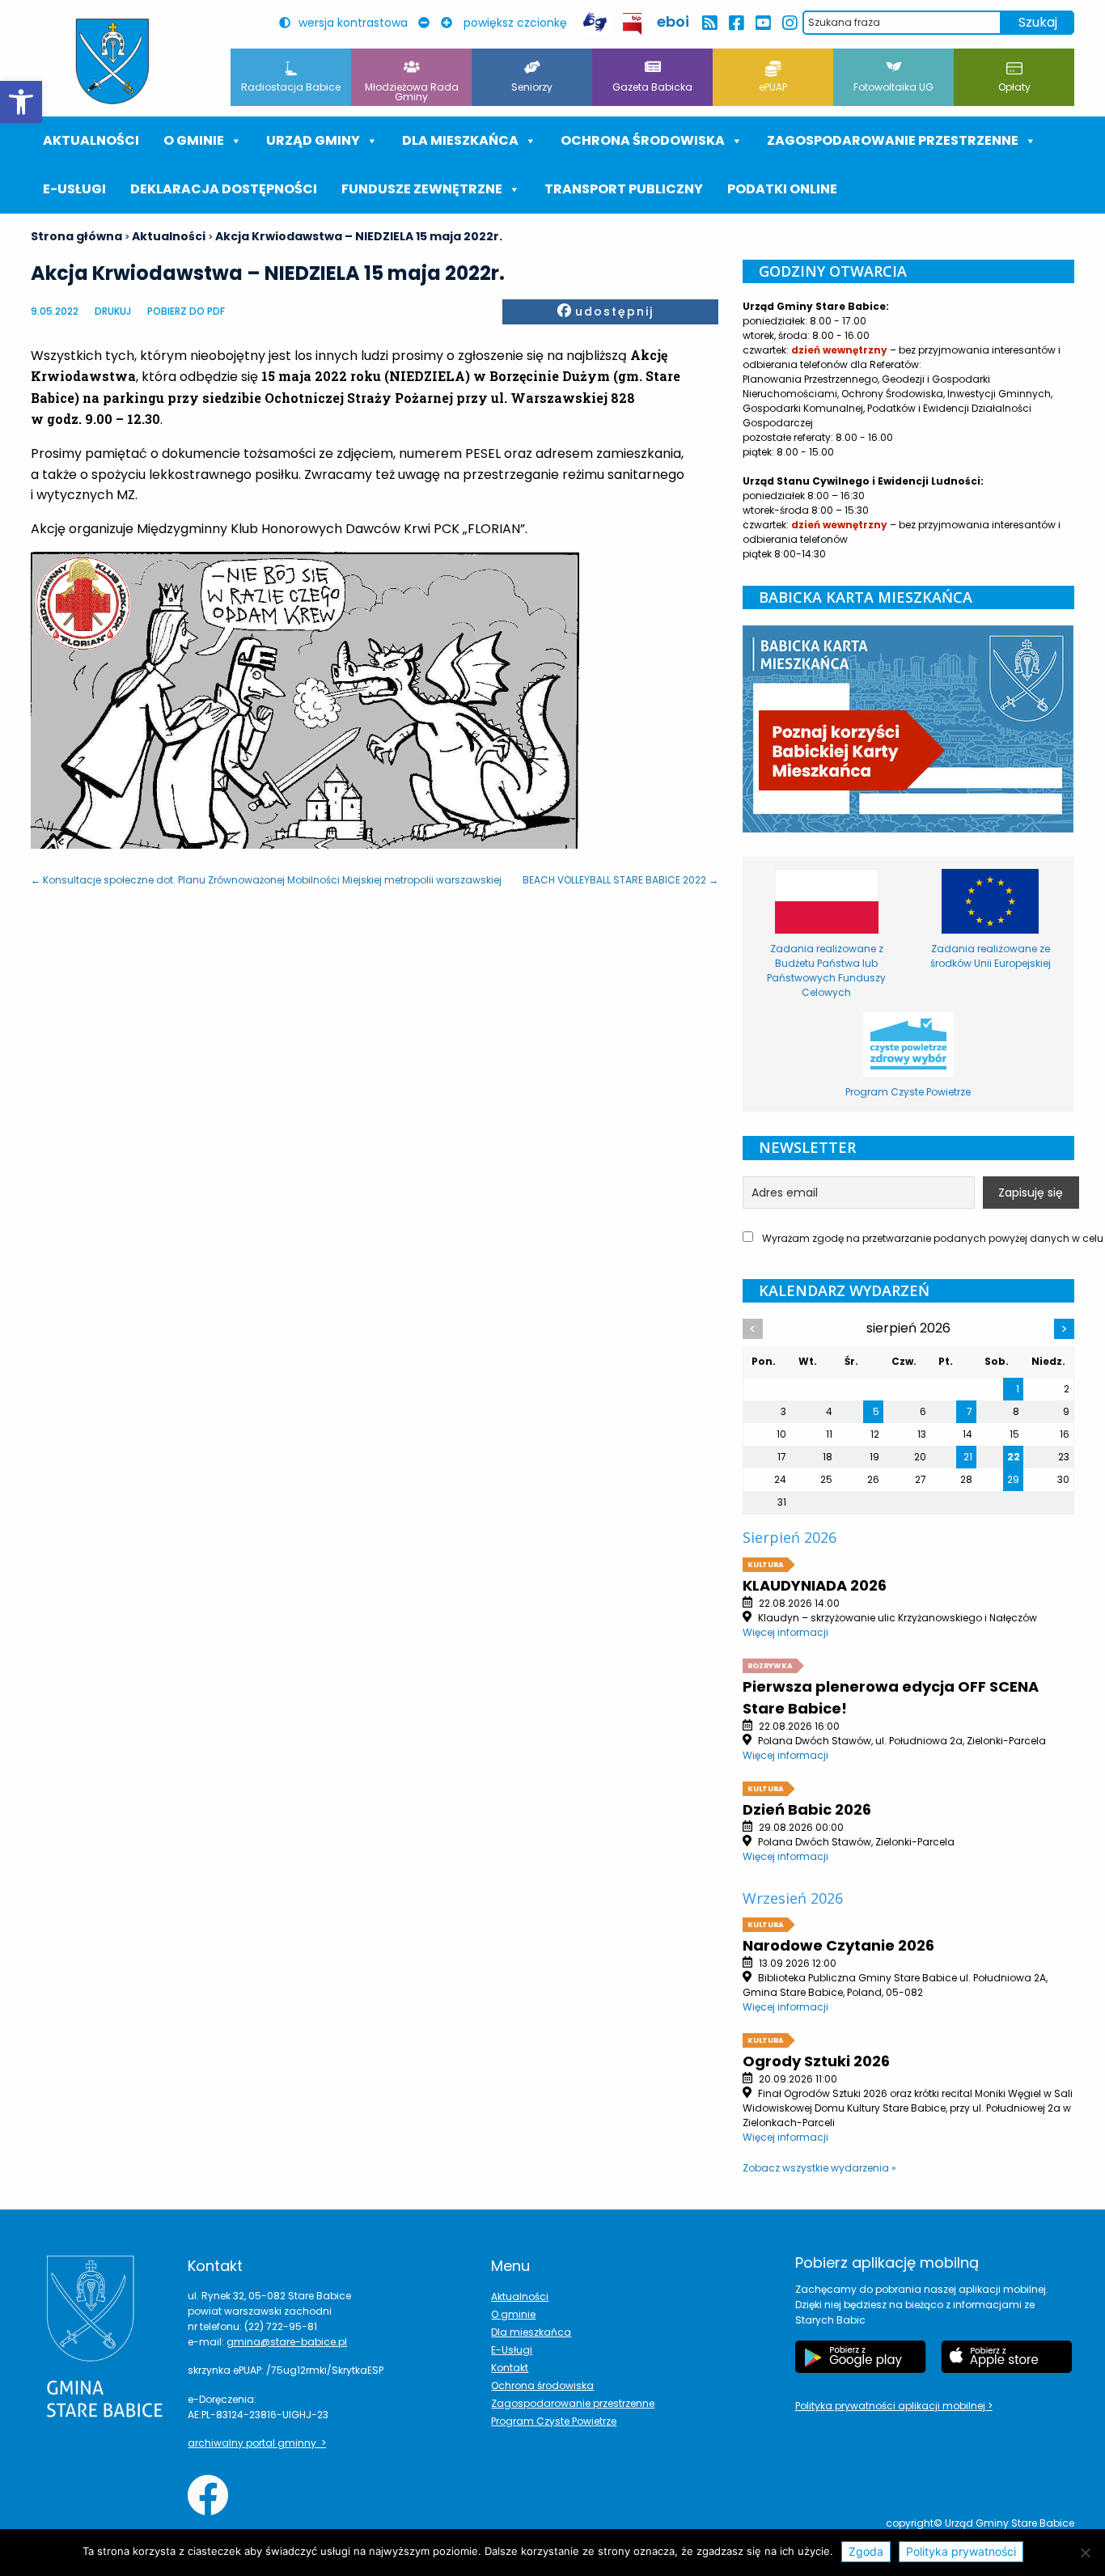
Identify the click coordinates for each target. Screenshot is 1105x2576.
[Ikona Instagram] (789, 23)
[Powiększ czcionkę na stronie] (451, 23)
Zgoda (866, 2551)
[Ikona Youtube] (762, 23)
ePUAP (773, 87)
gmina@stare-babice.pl (287, 2342)
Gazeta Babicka (652, 87)
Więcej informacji (785, 1632)
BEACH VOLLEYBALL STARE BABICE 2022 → (620, 880)
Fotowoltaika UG (893, 87)
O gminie (194, 140)
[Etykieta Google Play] (861, 2357)
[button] (21, 102)
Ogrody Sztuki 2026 (816, 2061)
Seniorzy (532, 87)
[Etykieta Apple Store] (1006, 2357)
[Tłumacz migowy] (595, 22)
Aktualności (91, 140)
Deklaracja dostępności (224, 189)
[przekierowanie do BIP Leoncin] (633, 24)
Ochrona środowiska (643, 140)
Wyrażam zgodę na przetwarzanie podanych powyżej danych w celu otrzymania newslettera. (917, 1238)
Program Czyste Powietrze (554, 2421)
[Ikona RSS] (709, 23)
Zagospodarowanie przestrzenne (893, 140)
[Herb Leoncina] (112, 61)
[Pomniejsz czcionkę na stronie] (428, 23)
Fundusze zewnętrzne (422, 189)
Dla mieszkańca (531, 2332)
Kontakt (510, 2368)
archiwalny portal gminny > (257, 2443)
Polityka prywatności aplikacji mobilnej (891, 2406)
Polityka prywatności (961, 2551)
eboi (673, 21)
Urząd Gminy (313, 140)
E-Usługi (74, 189)
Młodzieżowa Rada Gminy (412, 92)
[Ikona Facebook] (736, 23)
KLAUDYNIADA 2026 (815, 1585)
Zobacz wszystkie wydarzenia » (819, 2168)
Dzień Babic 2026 (807, 1809)
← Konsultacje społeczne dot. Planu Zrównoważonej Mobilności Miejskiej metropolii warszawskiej (266, 880)
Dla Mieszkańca (460, 140)
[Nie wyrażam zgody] (1085, 2553)
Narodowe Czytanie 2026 (838, 1945)
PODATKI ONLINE (782, 189)
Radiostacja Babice (291, 87)
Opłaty (1014, 87)
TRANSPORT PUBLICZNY (624, 189)
